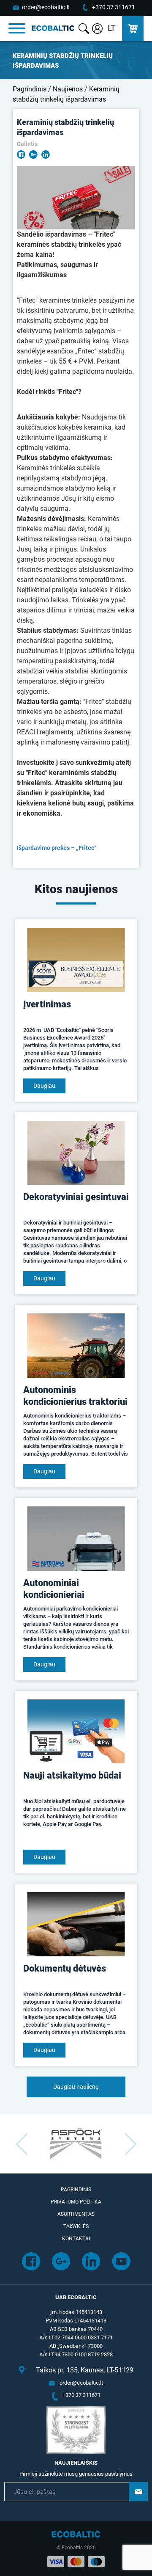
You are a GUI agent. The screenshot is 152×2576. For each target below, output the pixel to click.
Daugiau (44, 1086)
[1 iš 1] (76, 198)
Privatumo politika (76, 2202)
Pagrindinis (30, 89)
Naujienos (68, 89)
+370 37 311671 (114, 7)
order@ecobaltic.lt (46, 7)
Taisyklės (76, 2226)
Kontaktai (76, 2239)
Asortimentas (76, 2214)
